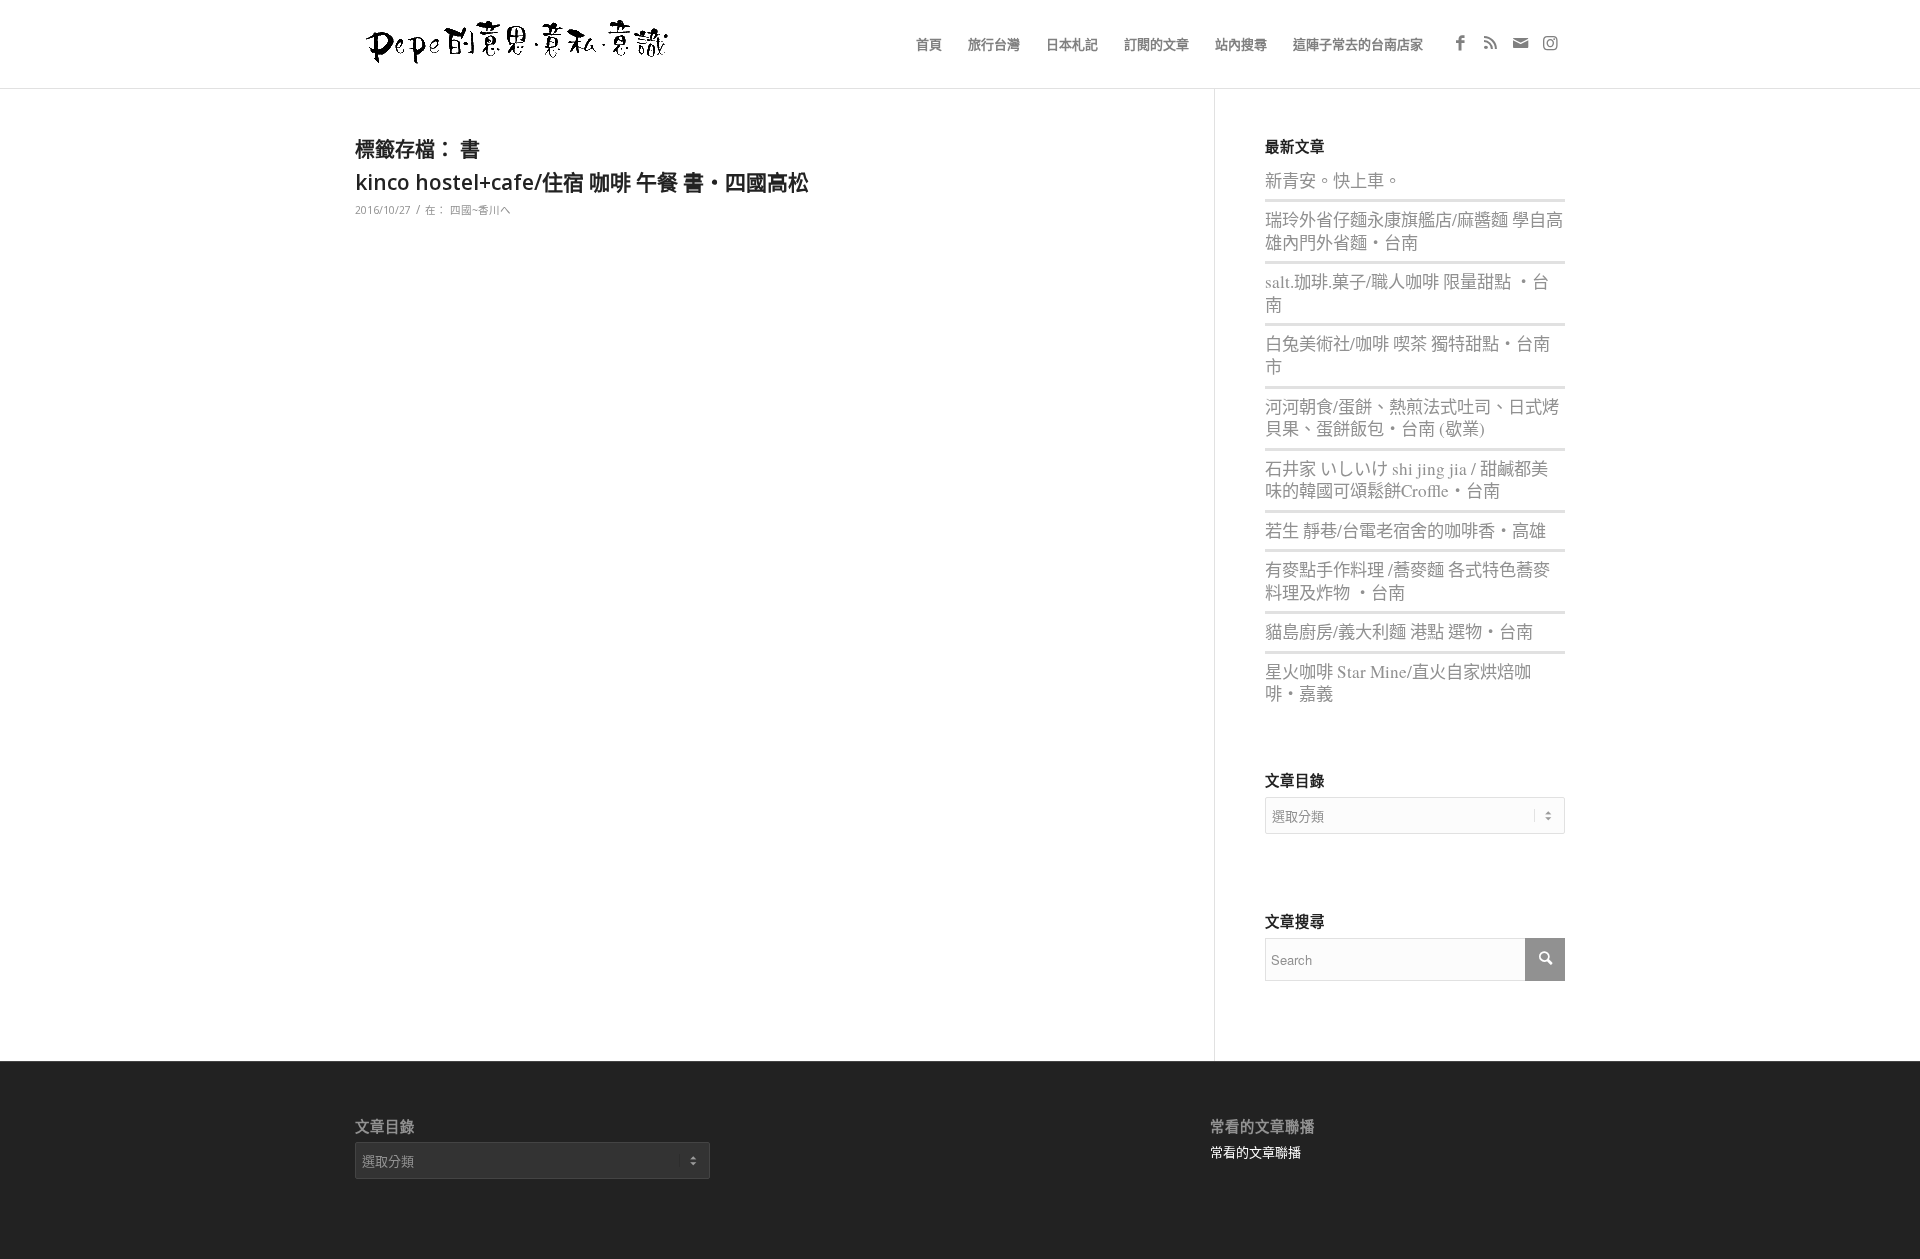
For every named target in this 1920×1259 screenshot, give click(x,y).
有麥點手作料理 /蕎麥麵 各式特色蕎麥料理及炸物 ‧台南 (1407, 581)
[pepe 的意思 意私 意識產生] (524, 44)
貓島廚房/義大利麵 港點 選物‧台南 (1399, 631)
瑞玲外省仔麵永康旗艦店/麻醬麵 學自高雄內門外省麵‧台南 (1414, 231)
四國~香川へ (480, 210)
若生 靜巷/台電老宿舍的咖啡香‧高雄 (1405, 530)
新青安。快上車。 (1333, 180)
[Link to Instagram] (1550, 43)
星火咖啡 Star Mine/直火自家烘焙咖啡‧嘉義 (1398, 683)
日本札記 (1072, 44)
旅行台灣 (994, 44)
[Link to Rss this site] (1490, 43)
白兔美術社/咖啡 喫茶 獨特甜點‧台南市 (1407, 355)
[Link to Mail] (1520, 43)
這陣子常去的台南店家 (1358, 44)
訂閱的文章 (1156, 44)
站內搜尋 (1241, 44)
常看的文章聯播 (1255, 1152)
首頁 (929, 44)
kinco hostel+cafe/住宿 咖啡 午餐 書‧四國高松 (582, 182)
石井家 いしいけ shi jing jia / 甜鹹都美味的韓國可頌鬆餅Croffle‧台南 (1406, 480)
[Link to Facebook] (1460, 43)
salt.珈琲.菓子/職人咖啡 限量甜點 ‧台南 (1407, 293)
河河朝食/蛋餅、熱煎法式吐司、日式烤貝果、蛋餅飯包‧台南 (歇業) (1412, 418)
